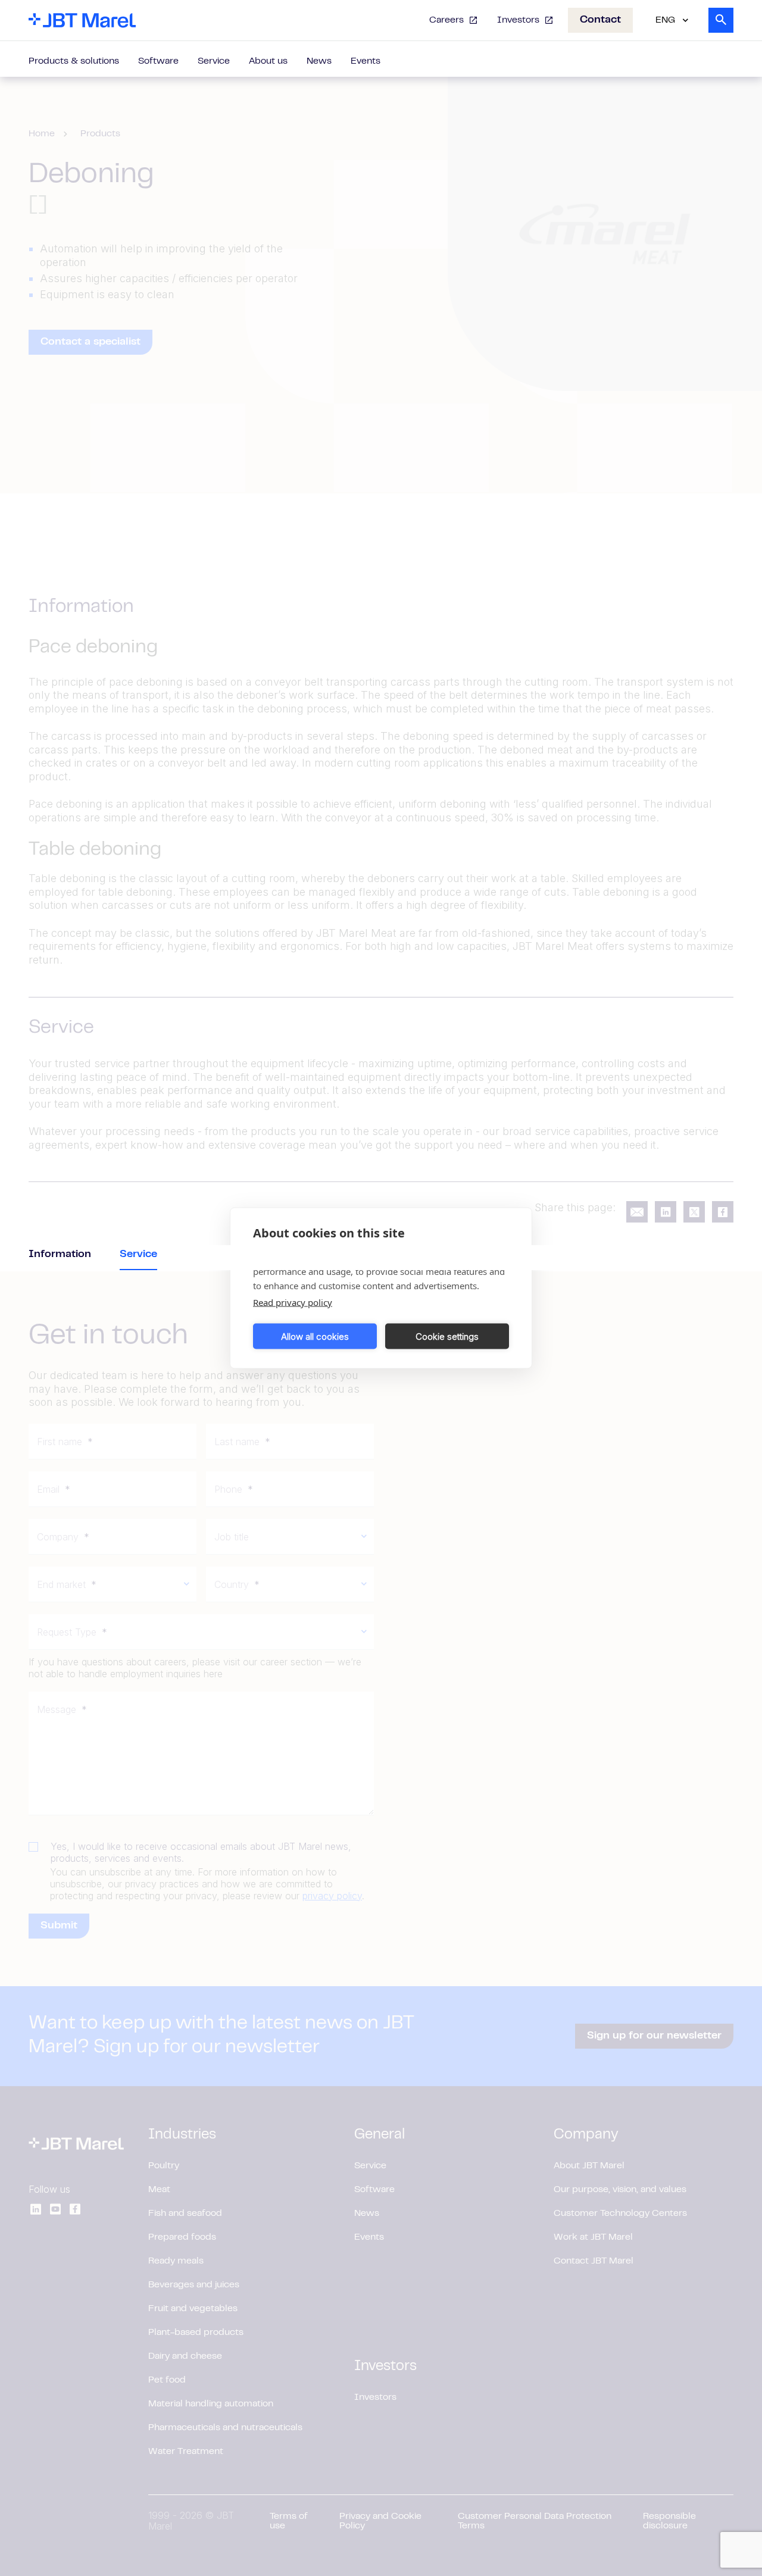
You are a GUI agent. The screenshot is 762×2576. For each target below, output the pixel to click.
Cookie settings (447, 1336)
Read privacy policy (293, 1302)
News (319, 61)
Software (158, 61)
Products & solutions (74, 61)
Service (214, 61)
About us (268, 61)
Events (366, 61)
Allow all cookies (315, 1336)
